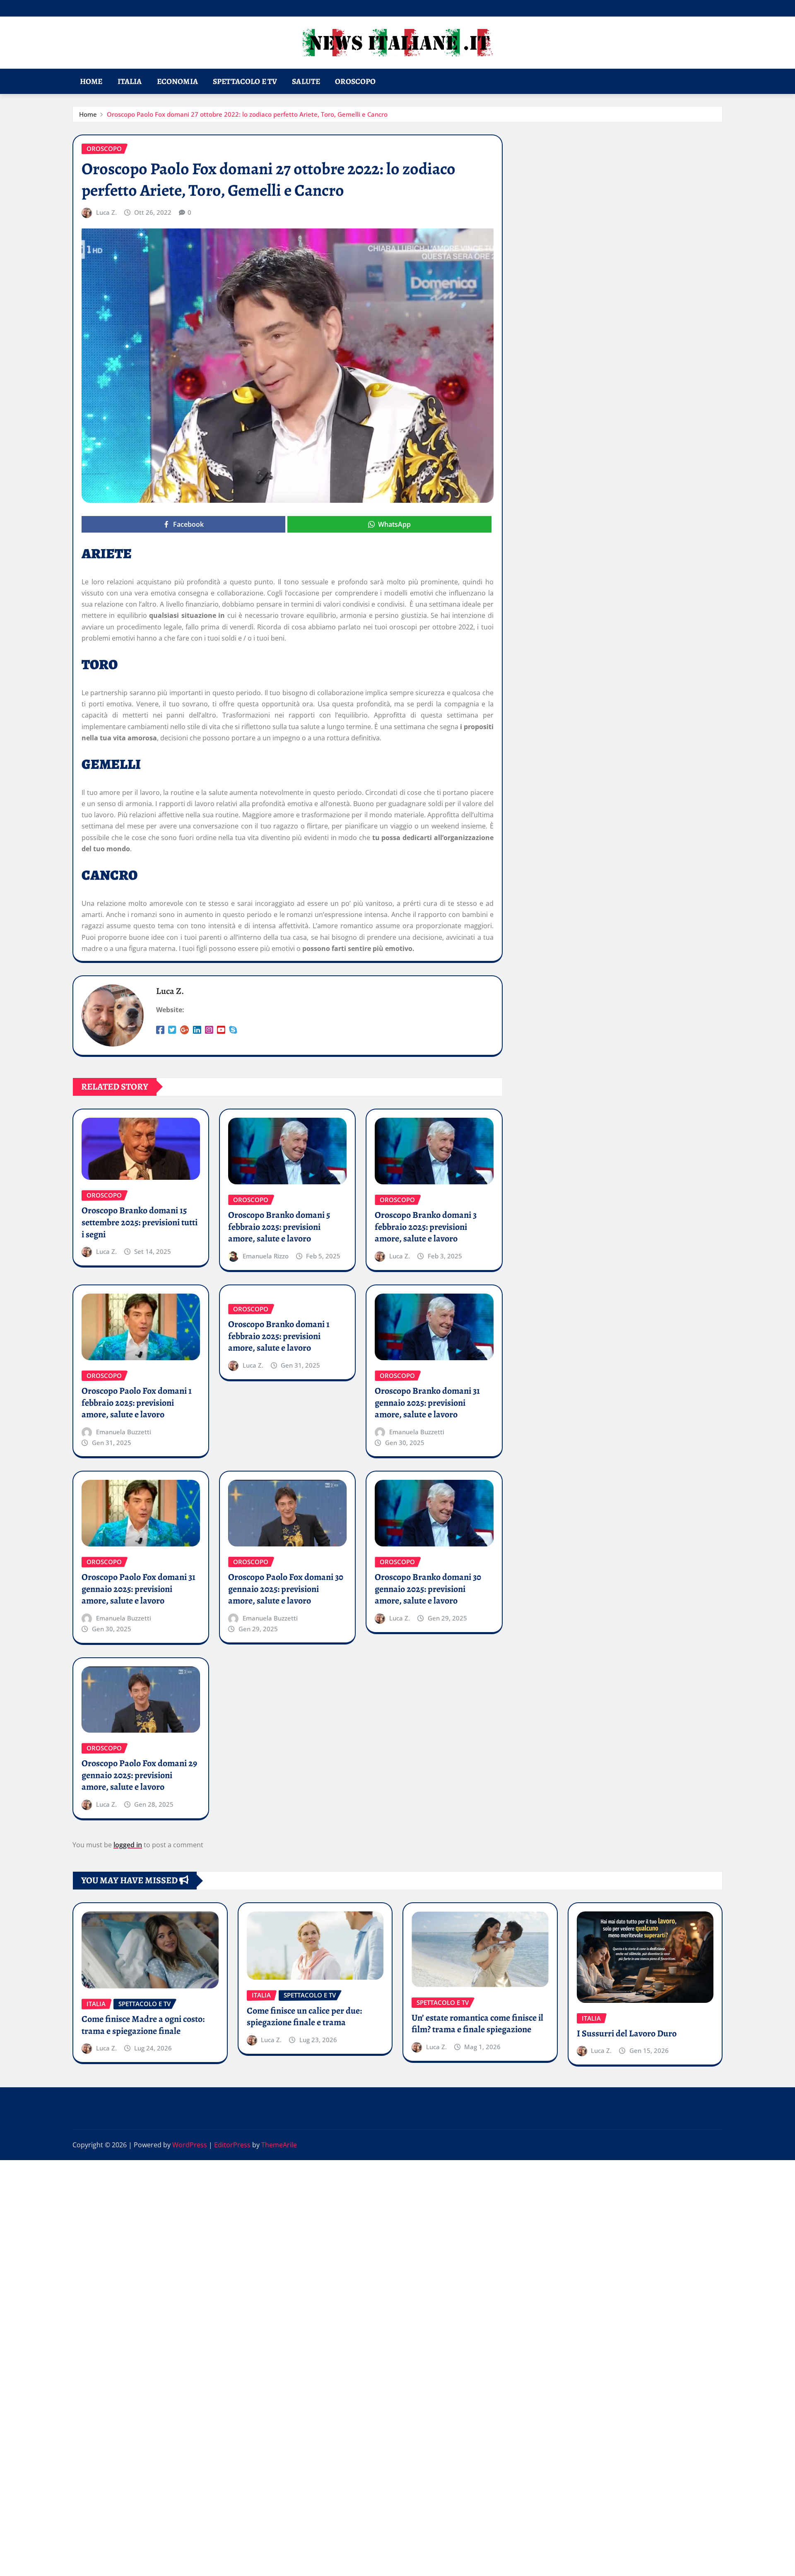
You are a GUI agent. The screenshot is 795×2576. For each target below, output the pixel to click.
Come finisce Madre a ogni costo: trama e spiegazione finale (143, 2025)
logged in (128, 1845)
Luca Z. (106, 212)
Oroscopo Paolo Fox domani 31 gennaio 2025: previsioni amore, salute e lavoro (139, 1589)
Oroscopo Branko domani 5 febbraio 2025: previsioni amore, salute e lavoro (279, 1227)
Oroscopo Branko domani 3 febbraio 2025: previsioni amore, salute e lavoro (426, 1227)
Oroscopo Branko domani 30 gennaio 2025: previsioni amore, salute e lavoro (428, 1589)
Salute (306, 81)
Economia (177, 81)
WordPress (190, 2145)
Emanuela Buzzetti (124, 1432)
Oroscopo (355, 81)
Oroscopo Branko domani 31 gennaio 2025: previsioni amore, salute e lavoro (427, 1403)
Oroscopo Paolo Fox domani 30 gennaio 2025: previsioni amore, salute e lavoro (286, 1589)
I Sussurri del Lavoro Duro (627, 2033)
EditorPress (232, 2145)
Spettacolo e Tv (245, 81)
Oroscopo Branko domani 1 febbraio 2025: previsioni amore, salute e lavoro (279, 1336)
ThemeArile (279, 2145)
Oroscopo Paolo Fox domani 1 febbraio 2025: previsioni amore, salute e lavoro (137, 1403)
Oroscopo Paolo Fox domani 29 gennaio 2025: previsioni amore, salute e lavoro (139, 1775)
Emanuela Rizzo (266, 1256)
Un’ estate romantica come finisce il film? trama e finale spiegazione (477, 2024)
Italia (130, 81)
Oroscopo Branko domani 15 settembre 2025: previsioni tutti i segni (140, 1222)
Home (91, 81)
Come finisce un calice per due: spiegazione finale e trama (304, 2017)
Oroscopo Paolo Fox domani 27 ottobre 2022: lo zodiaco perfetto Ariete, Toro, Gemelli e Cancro (247, 114)
